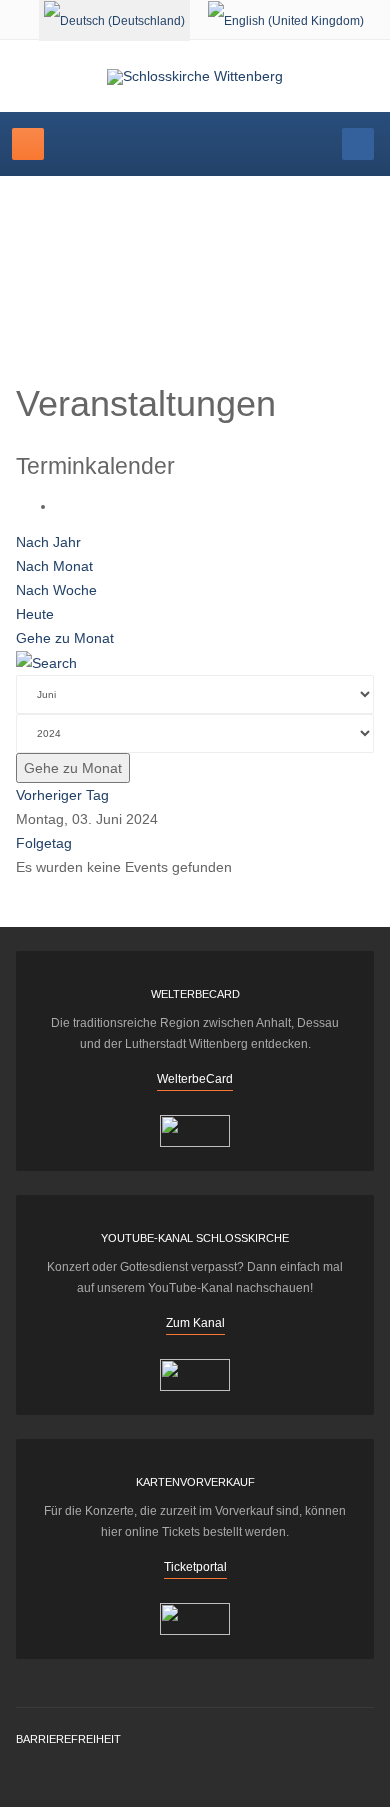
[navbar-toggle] (28, 144)
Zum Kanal (195, 1323)
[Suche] (46, 662)
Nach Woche (56, 590)
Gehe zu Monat (65, 638)
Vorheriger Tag (62, 795)
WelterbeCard (195, 1079)
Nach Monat (54, 566)
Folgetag (44, 843)
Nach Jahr (48, 542)
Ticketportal (195, 1567)
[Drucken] (61, 506)
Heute (35, 614)
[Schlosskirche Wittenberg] (195, 77)
